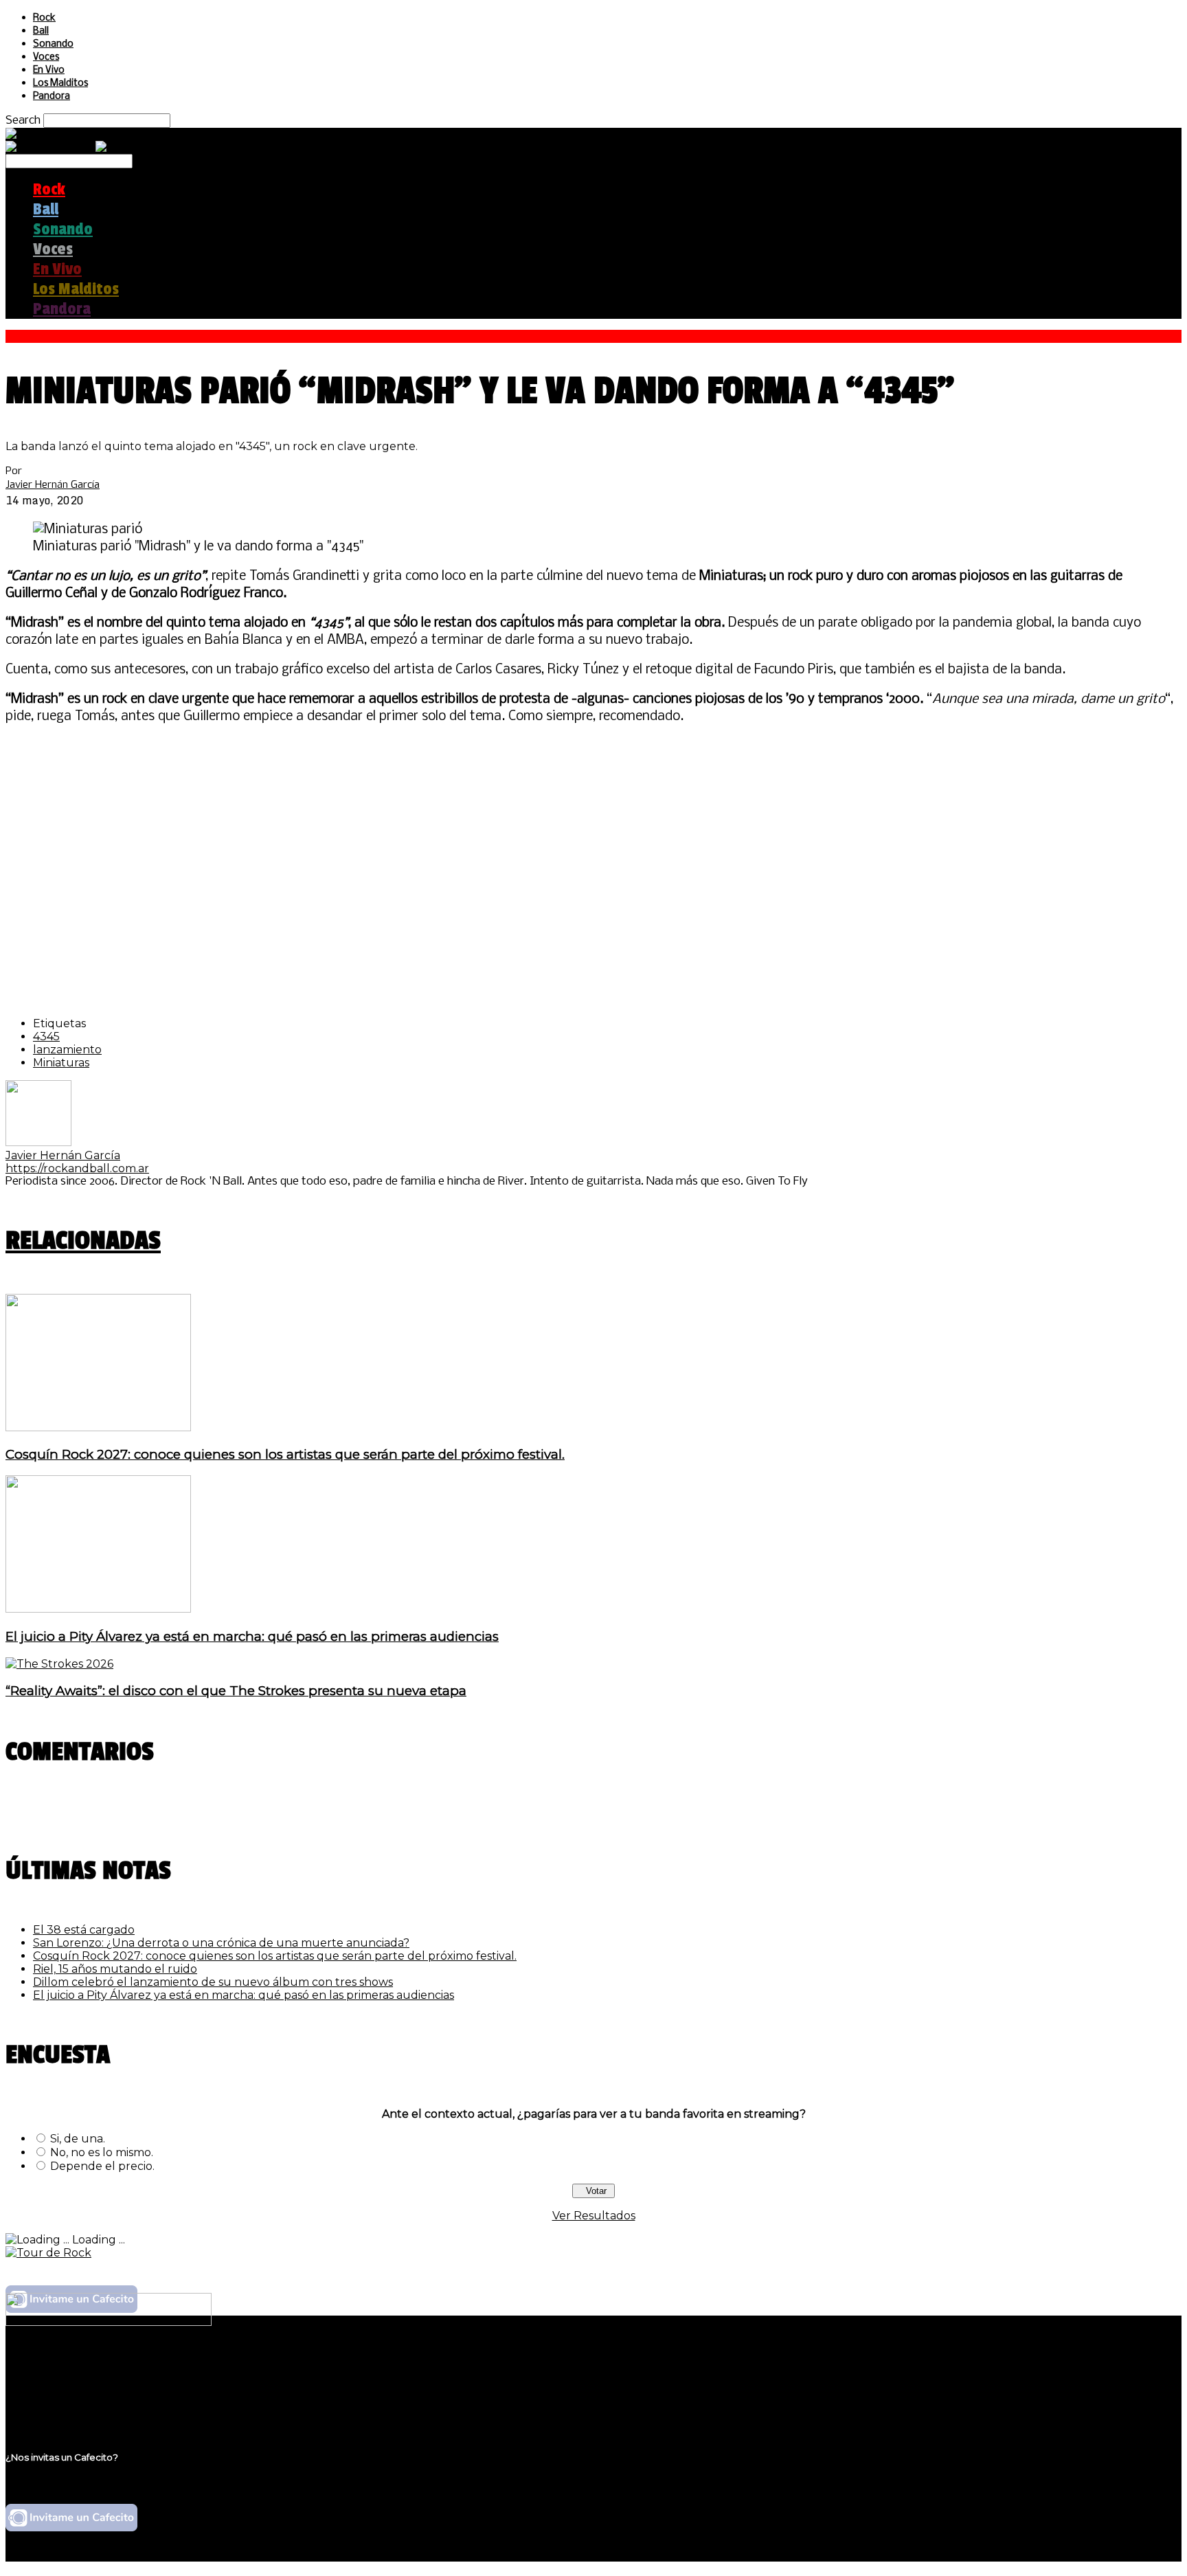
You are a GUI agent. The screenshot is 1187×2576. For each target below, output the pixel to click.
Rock (44, 18)
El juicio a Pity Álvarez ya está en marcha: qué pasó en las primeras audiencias (252, 1636)
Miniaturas (61, 1063)
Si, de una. (78, 2139)
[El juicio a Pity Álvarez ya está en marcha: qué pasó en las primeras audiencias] (98, 1609)
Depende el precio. (102, 2166)
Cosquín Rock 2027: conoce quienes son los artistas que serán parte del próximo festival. (285, 1454)
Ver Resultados (594, 2216)
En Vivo (49, 70)
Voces (46, 57)
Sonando (53, 44)
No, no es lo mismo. (102, 2152)
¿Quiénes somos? (80, 2366)
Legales (54, 2379)
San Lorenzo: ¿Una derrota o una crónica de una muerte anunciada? (221, 1943)
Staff (46, 2392)
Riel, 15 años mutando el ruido (115, 1969)
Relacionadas (83, 1241)
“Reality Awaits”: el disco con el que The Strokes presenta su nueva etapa (236, 1691)
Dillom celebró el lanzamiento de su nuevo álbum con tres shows (213, 1982)
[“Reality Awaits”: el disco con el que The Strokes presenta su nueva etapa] (59, 1664)
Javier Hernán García (53, 484)
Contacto (58, 2405)
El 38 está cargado (84, 1930)
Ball (41, 31)
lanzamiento (67, 1050)
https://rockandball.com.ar (77, 1168)
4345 (46, 1037)
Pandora (52, 97)
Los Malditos (60, 83)
